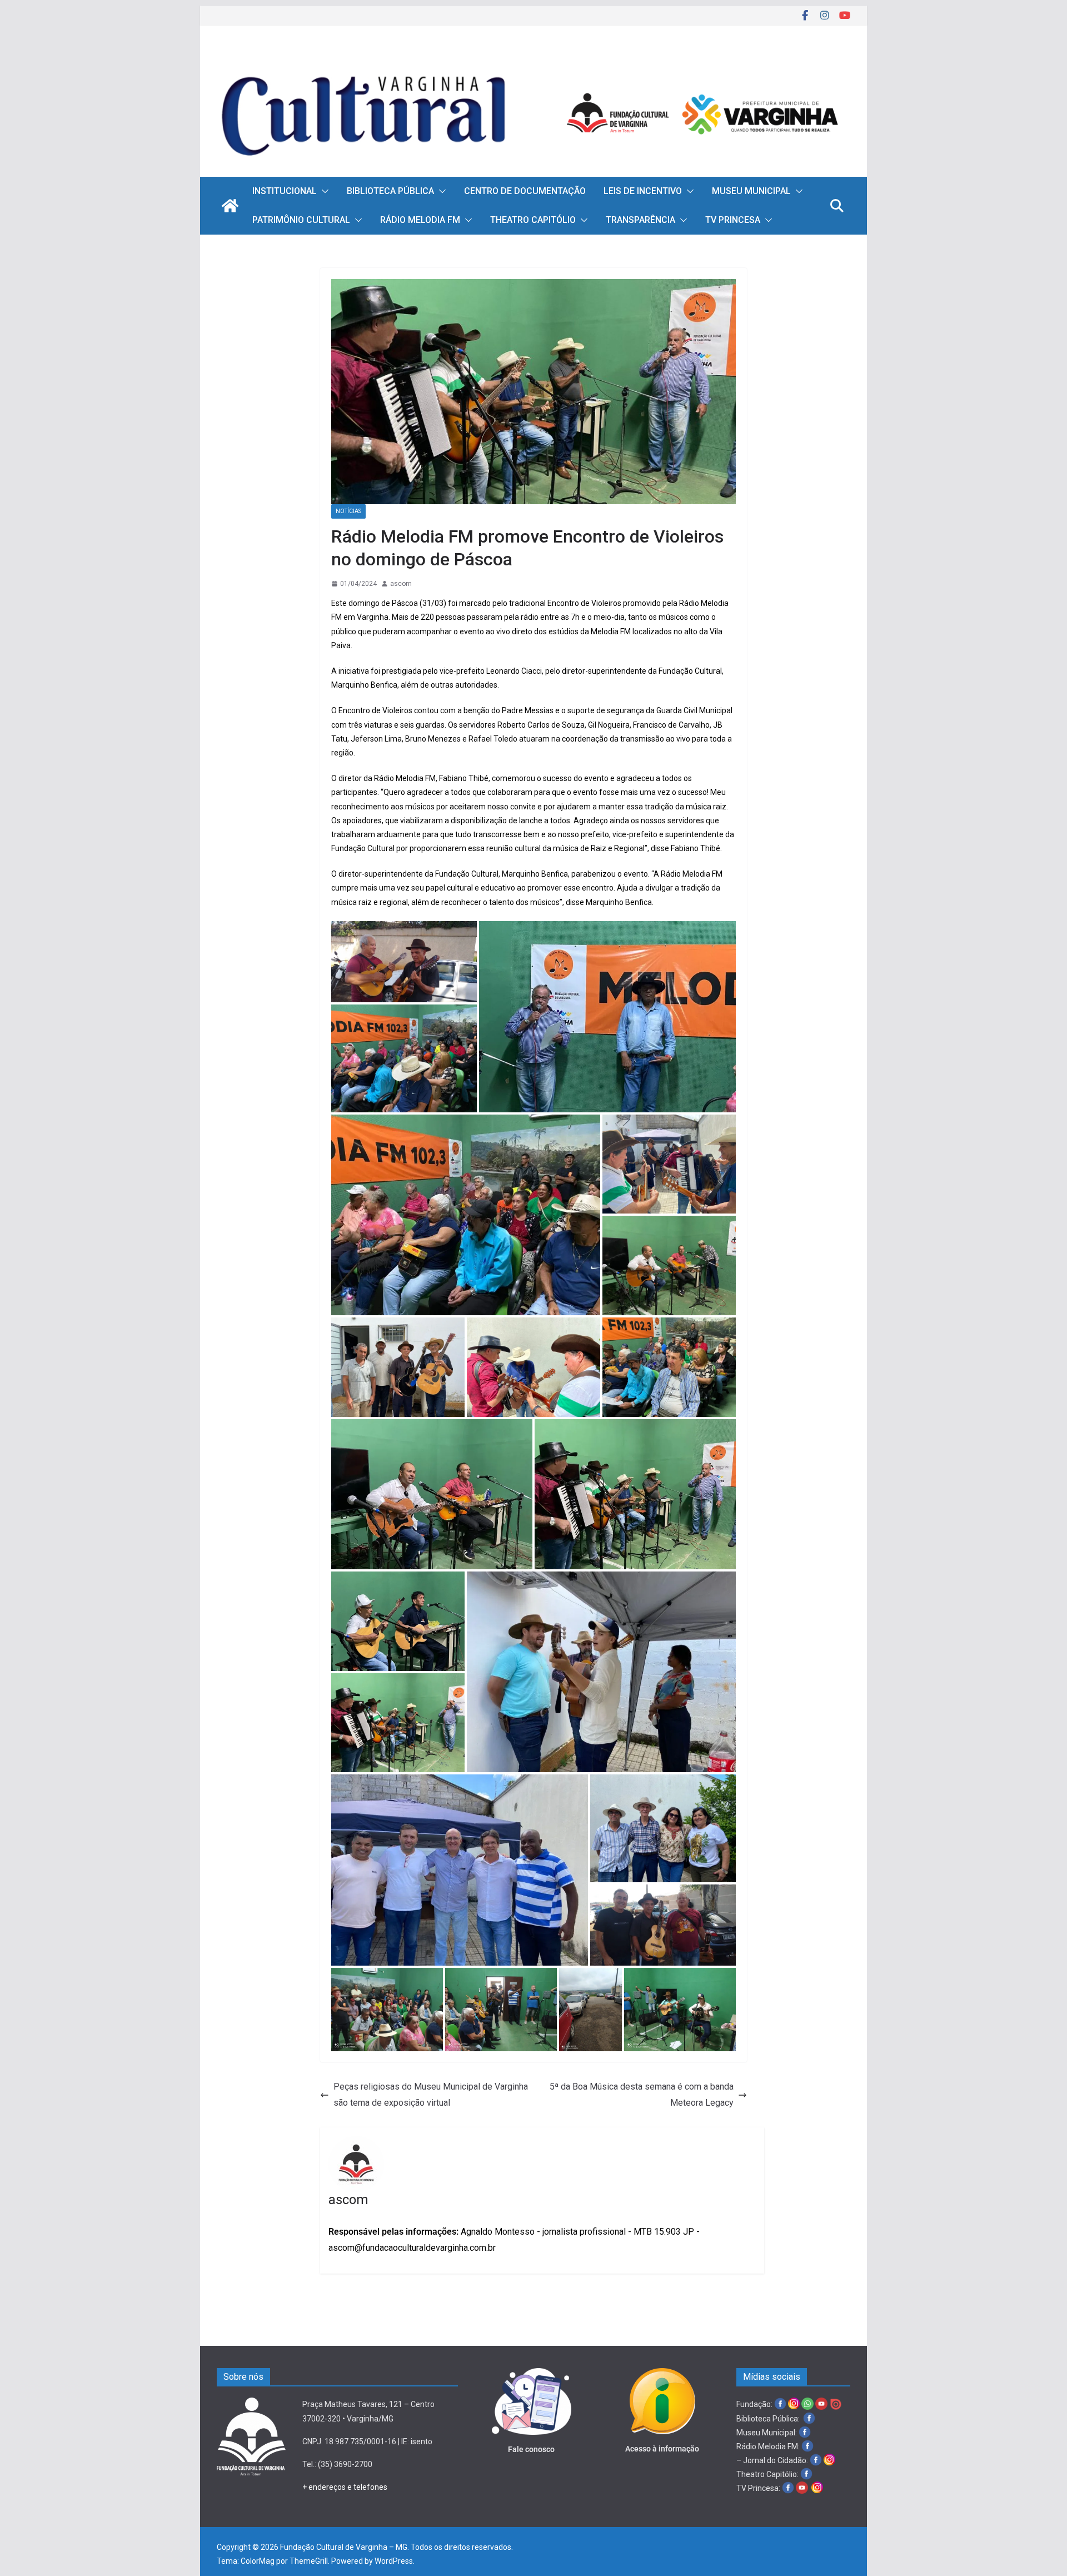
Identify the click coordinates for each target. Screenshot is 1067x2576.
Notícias (348, 511)
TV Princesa (733, 220)
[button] (323, 191)
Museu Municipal (751, 191)
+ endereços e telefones (345, 2487)
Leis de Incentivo (643, 191)
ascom (401, 584)
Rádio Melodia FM (420, 220)
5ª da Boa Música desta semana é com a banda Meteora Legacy (642, 2095)
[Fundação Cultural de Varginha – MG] (533, 60)
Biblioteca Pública (390, 191)
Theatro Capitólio (533, 220)
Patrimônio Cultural (301, 220)
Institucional (285, 191)
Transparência (640, 220)
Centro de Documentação (525, 191)
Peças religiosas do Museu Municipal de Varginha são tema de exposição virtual (431, 2095)
